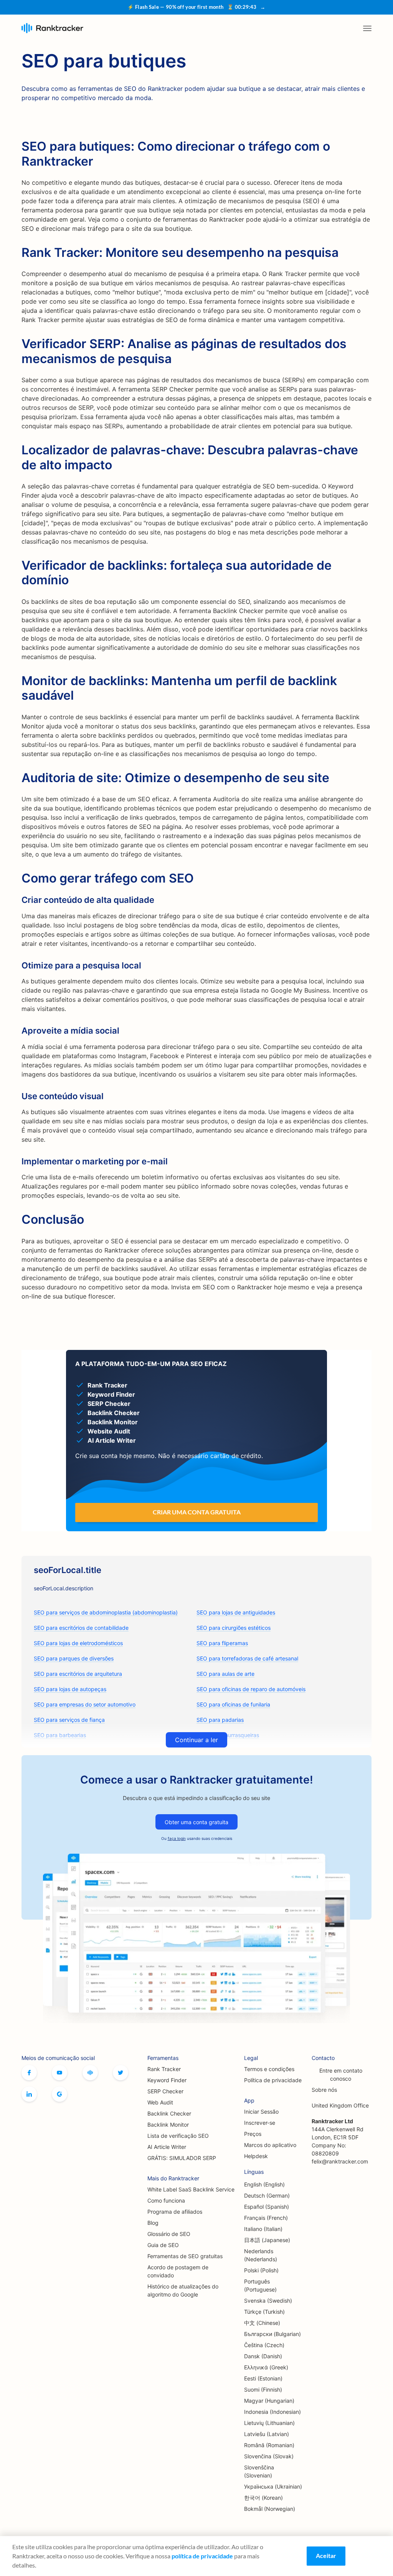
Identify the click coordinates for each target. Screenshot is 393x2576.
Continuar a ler (196, 1740)
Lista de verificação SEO (178, 2136)
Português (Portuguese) (260, 2285)
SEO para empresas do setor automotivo (85, 1704)
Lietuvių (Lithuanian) (269, 2423)
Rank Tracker (164, 2069)
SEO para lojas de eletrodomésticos (78, 1643)
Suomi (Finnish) (263, 2389)
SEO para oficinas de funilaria (233, 1704)
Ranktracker (52, 28)
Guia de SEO (163, 2245)
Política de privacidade (273, 2080)
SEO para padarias (220, 1720)
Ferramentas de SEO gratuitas (185, 2256)
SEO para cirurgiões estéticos (234, 1628)
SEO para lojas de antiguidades (236, 1612)
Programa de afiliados (175, 2212)
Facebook (29, 2073)
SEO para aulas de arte (225, 1674)
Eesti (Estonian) (263, 2378)
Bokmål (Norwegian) (270, 2509)
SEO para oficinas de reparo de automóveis (251, 1689)
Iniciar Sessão (261, 2112)
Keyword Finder (167, 2080)
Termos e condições (269, 2069)
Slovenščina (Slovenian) (259, 2471)
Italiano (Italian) (263, 2229)
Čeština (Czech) (264, 2345)
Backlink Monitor (168, 2125)
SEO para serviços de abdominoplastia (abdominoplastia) (106, 1612)
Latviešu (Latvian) (267, 2434)
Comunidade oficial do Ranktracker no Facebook (90, 2073)
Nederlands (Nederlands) (261, 2255)
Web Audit (160, 2102)
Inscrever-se (260, 2123)
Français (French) (266, 2218)
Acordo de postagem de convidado (178, 2271)
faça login (177, 1838)
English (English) (264, 2184)
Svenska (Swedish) (268, 2301)
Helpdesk (256, 2156)
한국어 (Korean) (263, 2498)
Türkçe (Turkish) (264, 2312)
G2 (59, 2094)
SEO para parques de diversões (74, 1658)
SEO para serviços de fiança (69, 1720)
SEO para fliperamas (222, 1643)
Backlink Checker (169, 2113)
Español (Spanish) (267, 2207)
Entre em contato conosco (341, 2075)
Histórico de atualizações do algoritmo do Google (183, 2290)
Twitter (121, 2073)
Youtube (59, 2073)
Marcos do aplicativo (270, 2145)
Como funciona (166, 2200)
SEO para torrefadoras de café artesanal (247, 1658)
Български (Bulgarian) (272, 2334)
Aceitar (326, 2555)
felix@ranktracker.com (340, 2161)
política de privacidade (202, 2556)
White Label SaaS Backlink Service (191, 2189)
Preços (253, 2134)
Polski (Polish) (261, 2270)
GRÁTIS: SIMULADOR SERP (182, 2158)
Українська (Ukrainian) (273, 2486)
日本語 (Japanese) (267, 2240)
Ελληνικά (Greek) (266, 2367)
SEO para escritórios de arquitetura (78, 1674)
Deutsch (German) (267, 2195)
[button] (367, 28)
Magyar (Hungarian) (269, 2401)
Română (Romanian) (269, 2445)
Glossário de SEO (169, 2234)
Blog (153, 2223)
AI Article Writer (167, 2147)
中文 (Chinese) (262, 2323)
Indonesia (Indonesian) (272, 2412)
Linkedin (29, 2094)
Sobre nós (324, 2090)
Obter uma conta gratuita (196, 1822)
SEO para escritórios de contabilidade (81, 1628)
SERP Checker (165, 2091)
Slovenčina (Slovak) (269, 2456)
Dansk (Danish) (263, 2356)
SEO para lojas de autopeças (70, 1689)
